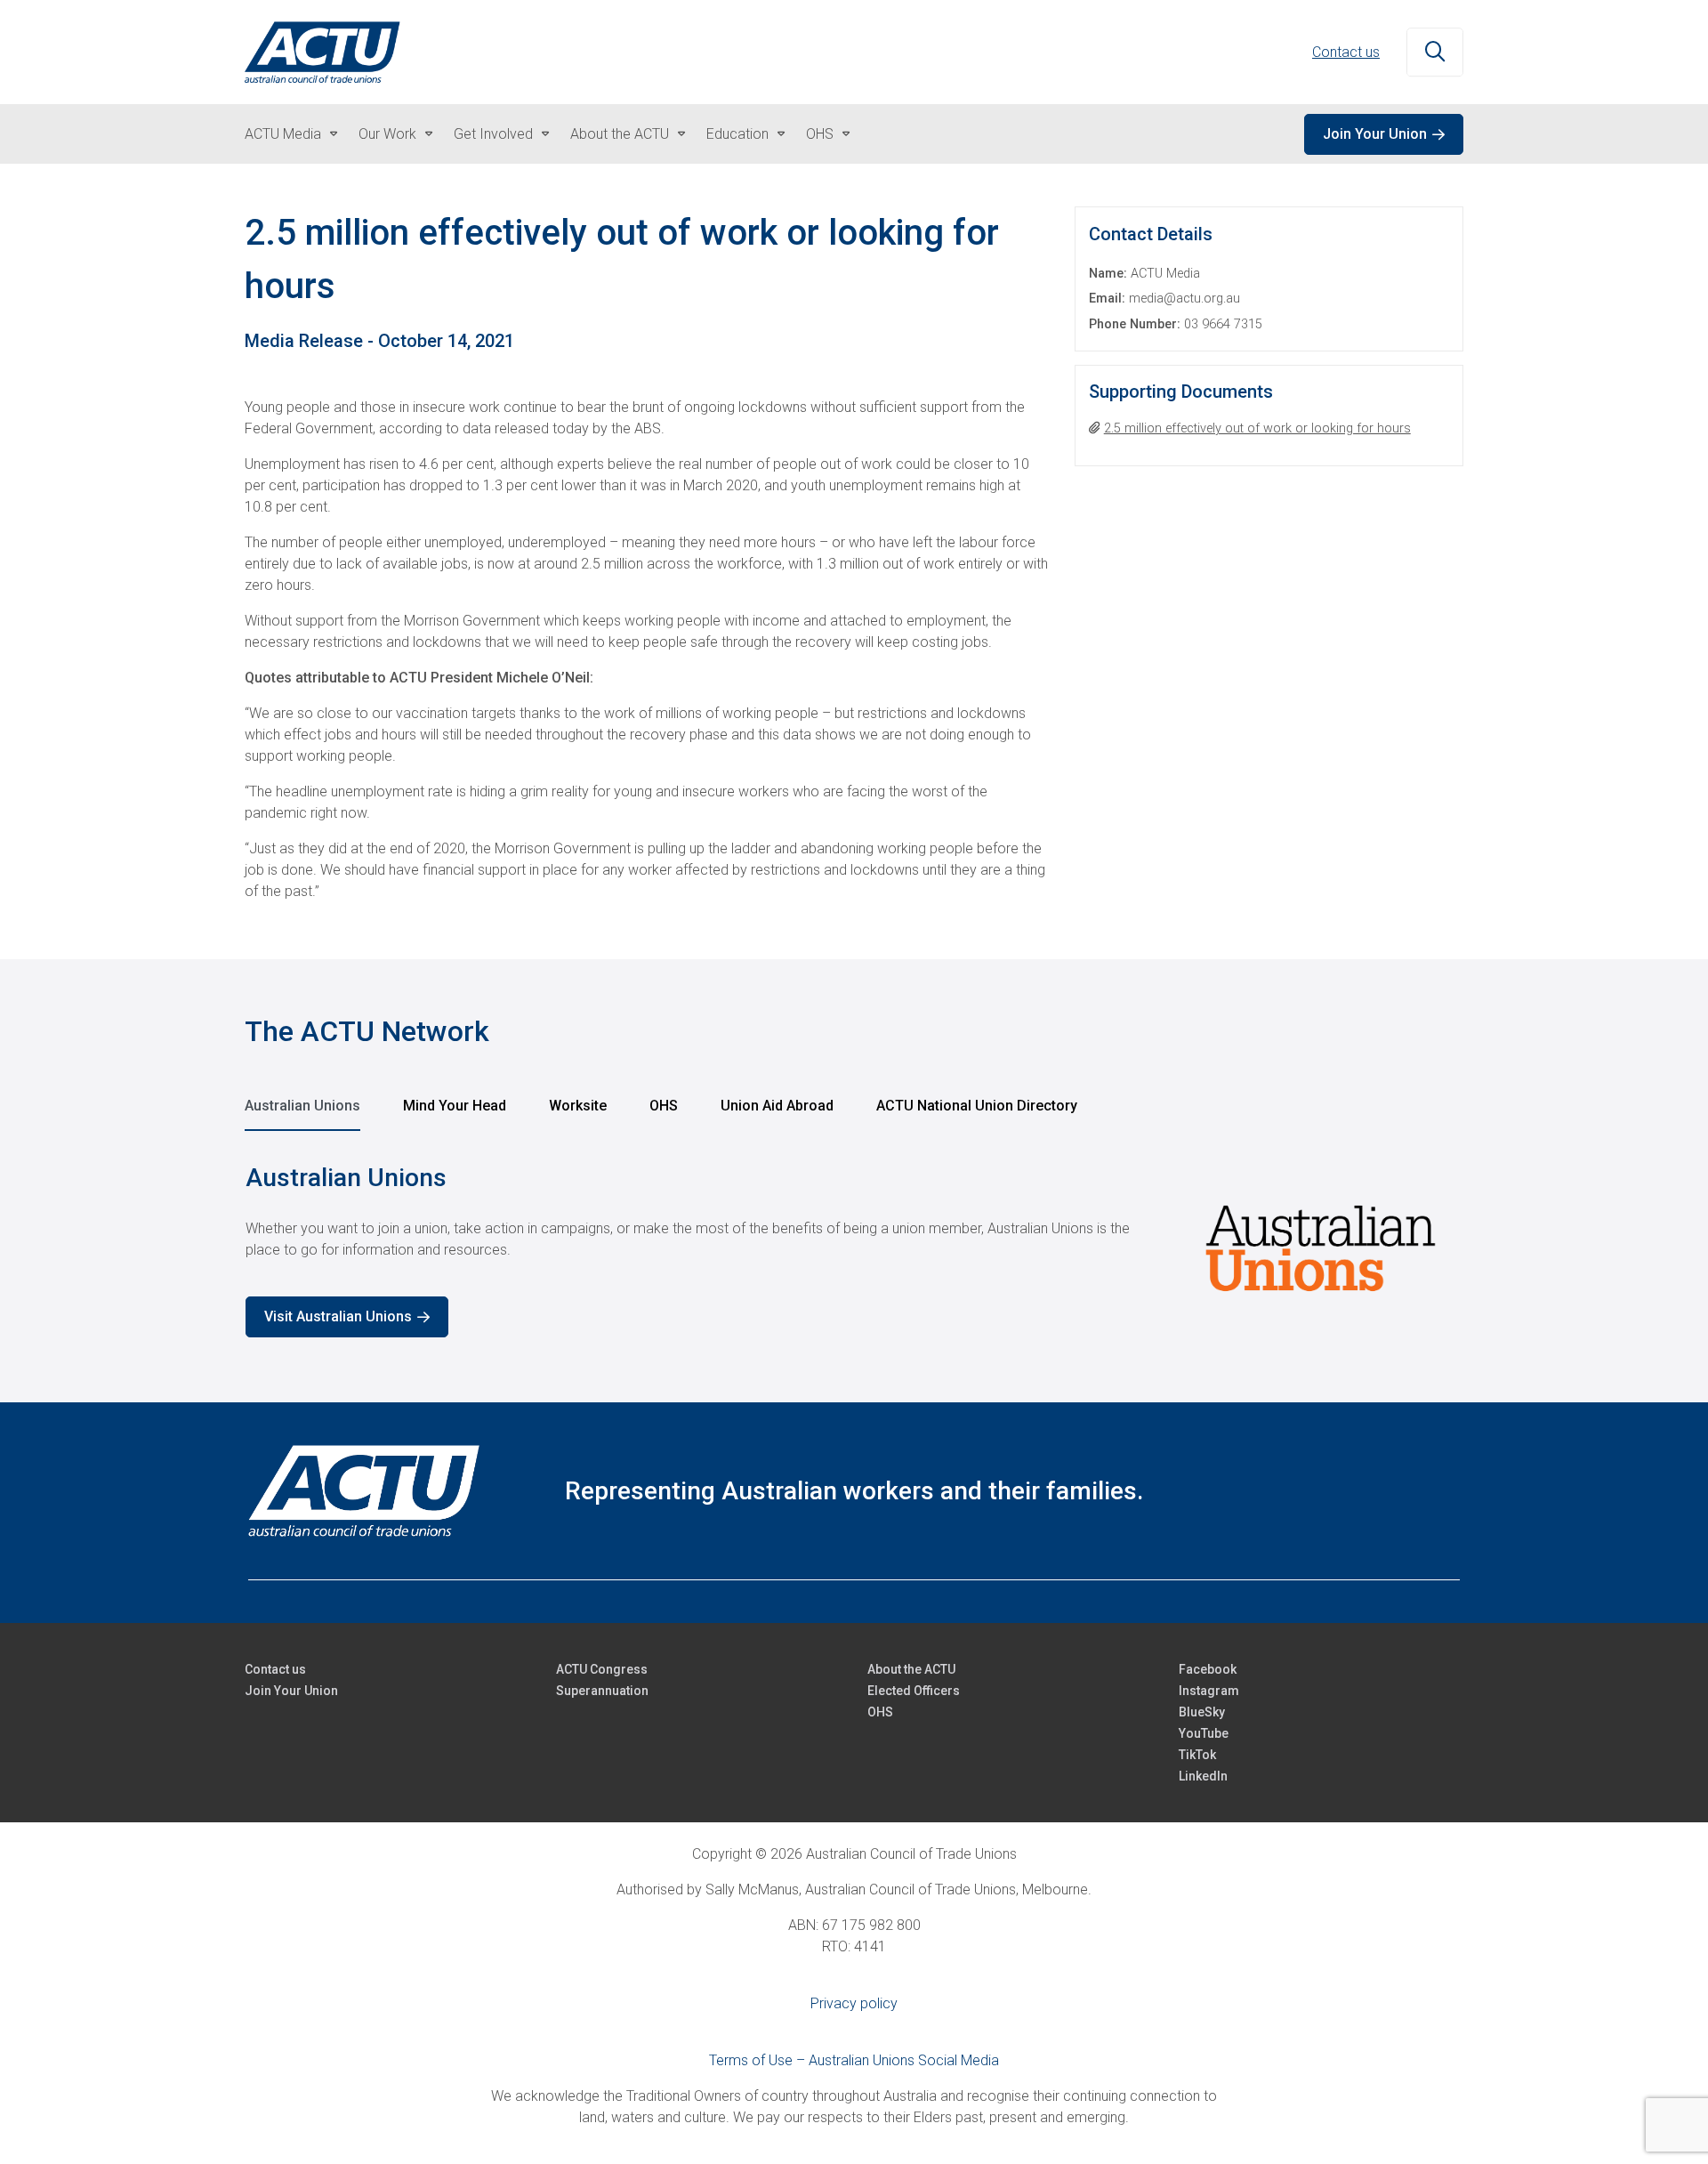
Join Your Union (1375, 134)
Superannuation (602, 1691)
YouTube (1204, 1733)
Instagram (1209, 1691)
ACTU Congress (602, 1669)
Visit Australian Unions (338, 1316)
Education (737, 134)
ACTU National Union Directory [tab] (977, 1106)
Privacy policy (854, 2003)
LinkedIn (1203, 1776)
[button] (1435, 52)
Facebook (1208, 1669)
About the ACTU (620, 134)
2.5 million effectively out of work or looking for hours (1257, 428)
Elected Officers (914, 1691)
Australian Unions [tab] (302, 1106)
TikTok (1197, 1755)
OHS (820, 134)
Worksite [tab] (578, 1106)
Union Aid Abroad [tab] (777, 1106)
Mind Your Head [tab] (455, 1106)
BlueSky (1202, 1712)
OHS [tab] (664, 1106)
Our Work (387, 134)
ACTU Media (283, 134)
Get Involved (493, 134)
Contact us (1346, 52)
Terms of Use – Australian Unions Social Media (854, 2060)
